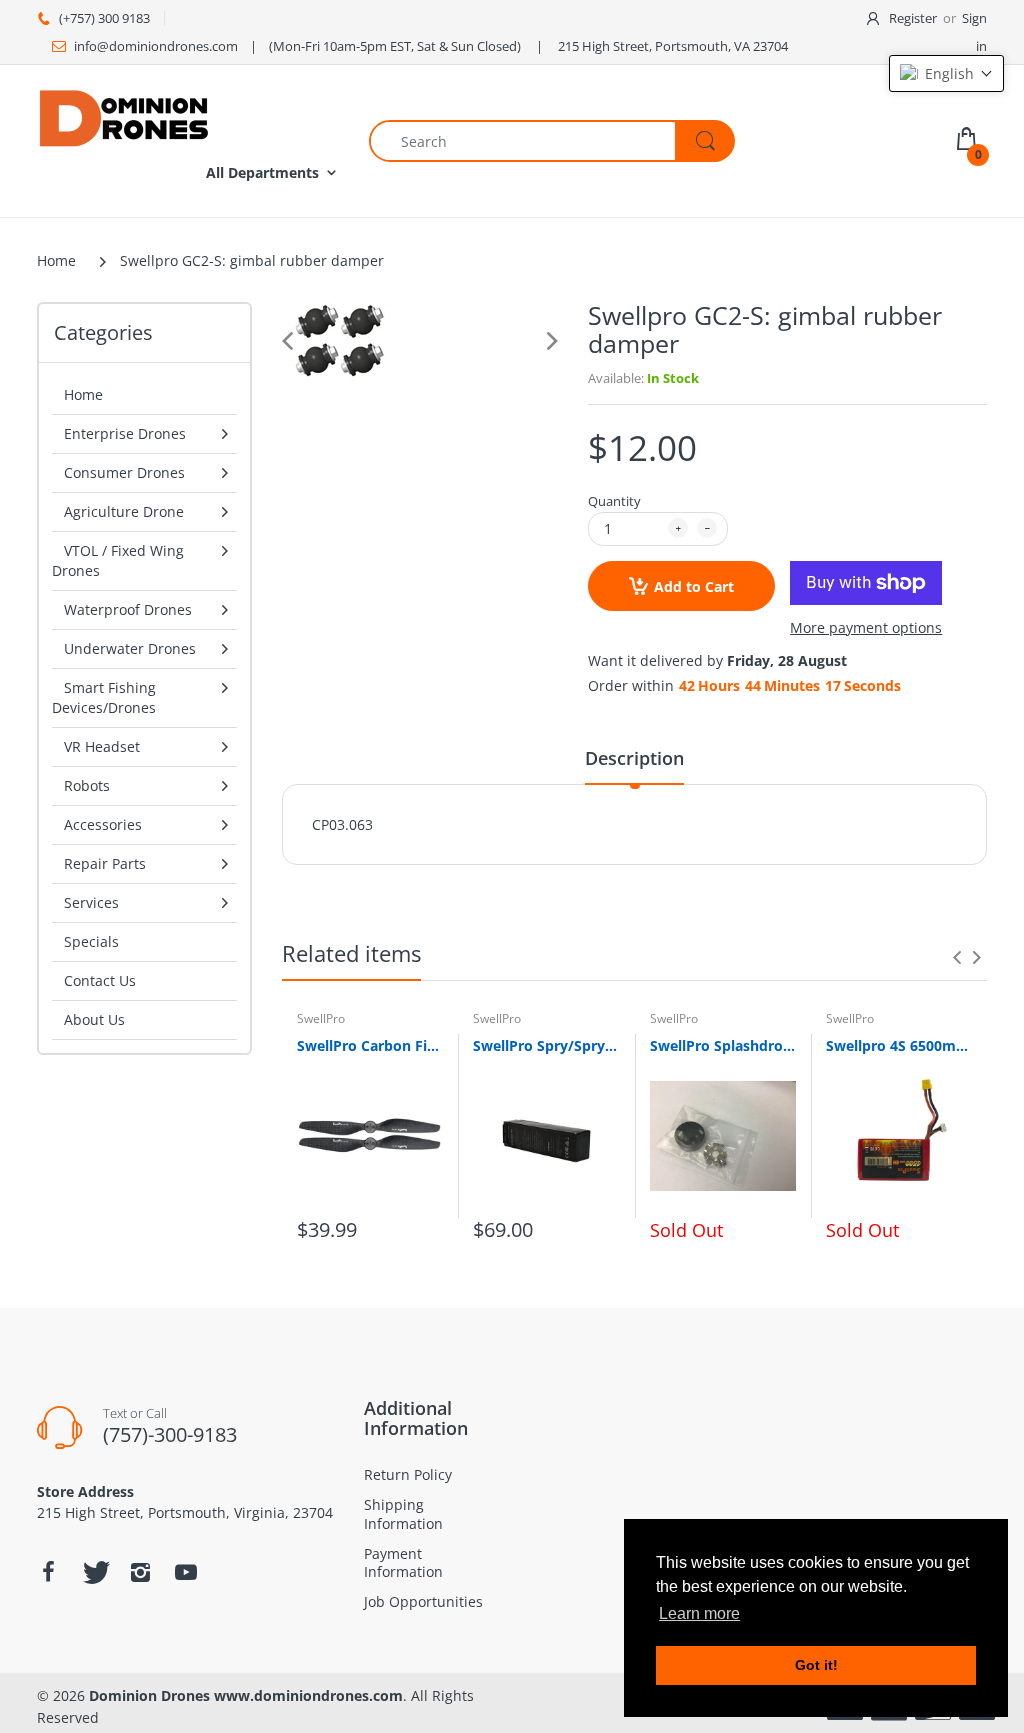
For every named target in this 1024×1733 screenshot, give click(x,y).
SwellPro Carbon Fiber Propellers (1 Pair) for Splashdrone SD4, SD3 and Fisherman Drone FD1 (370, 1045)
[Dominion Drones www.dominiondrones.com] (124, 116)
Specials (91, 941)
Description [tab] (634, 758)
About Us (94, 1019)
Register (913, 18)
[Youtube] (186, 1572)
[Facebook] (48, 1572)
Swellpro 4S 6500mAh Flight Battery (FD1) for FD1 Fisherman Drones (899, 1045)
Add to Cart (694, 586)
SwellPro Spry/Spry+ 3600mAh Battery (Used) (546, 1045)
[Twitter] (94, 1572)
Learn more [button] (699, 1613)
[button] (946, 73)
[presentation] (957, 957)
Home (56, 260)
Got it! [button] (816, 1665)
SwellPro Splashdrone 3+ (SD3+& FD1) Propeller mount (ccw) (723, 1045)
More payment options (866, 628)
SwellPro (321, 1018)
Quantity (614, 501)
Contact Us (100, 980)
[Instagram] (140, 1572)
